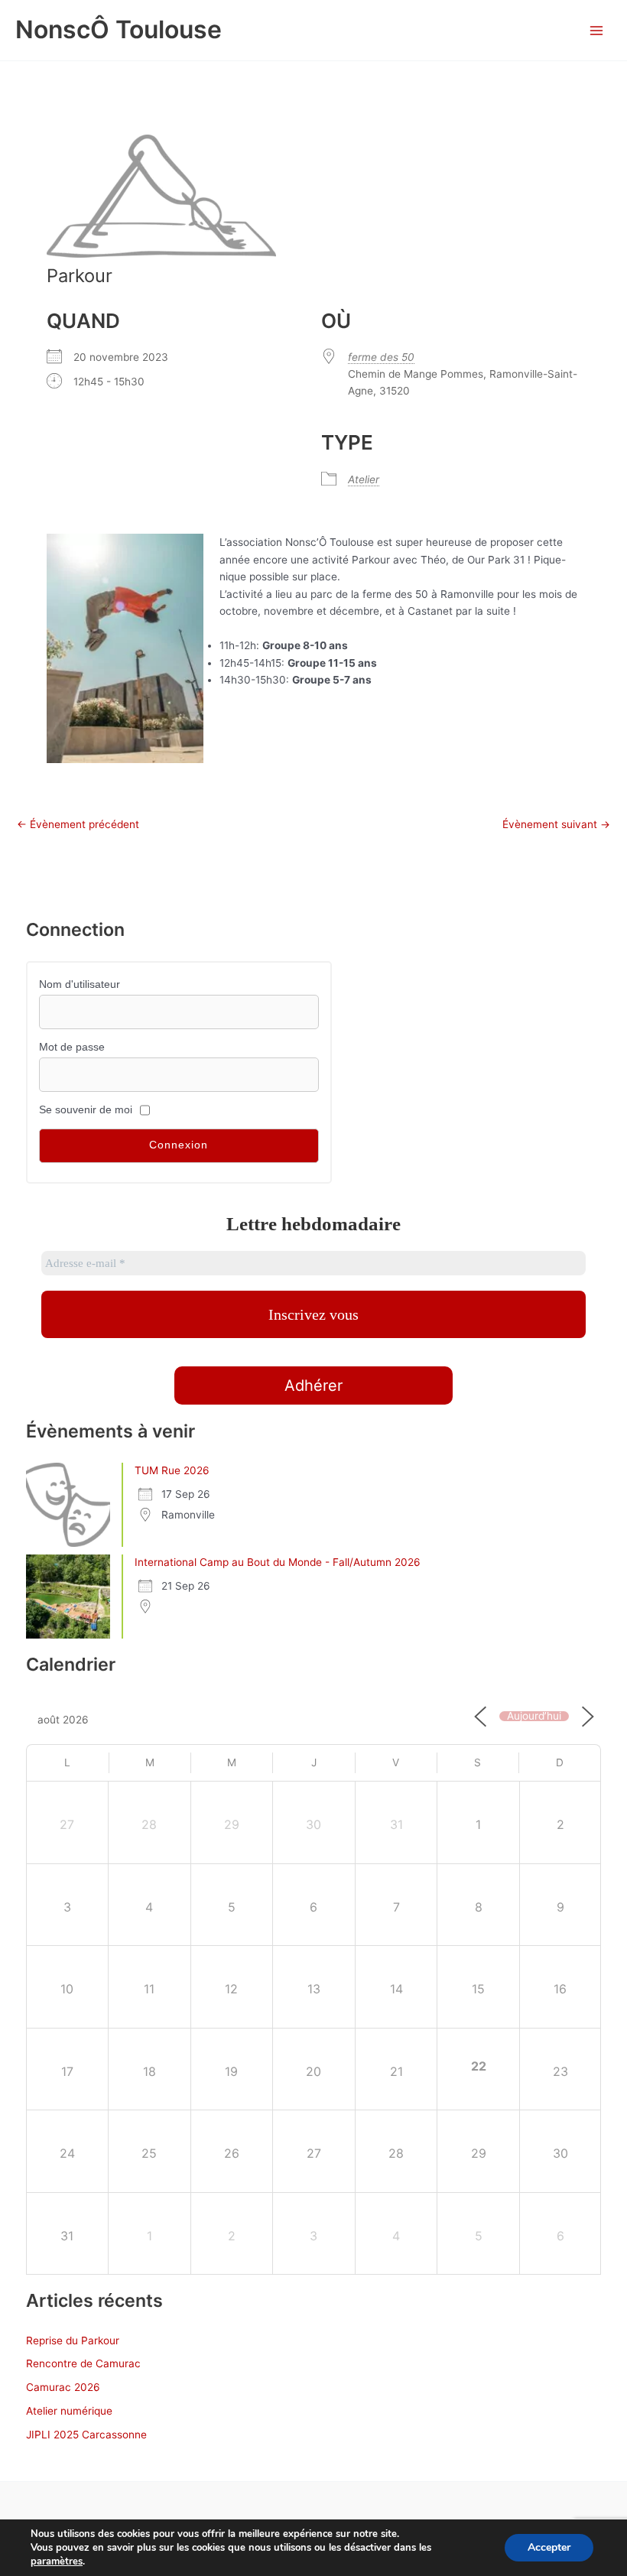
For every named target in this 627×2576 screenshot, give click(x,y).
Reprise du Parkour (73, 2340)
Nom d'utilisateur (80, 984)
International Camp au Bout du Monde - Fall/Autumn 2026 (278, 1562)
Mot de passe (72, 1047)
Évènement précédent (78, 825)
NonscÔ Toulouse (119, 29)
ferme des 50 (381, 357)
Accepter (549, 2547)
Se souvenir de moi (86, 1110)
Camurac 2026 (63, 2387)
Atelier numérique (69, 2411)
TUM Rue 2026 (172, 1470)
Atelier (364, 479)
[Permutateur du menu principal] (597, 30)
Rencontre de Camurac (83, 2363)
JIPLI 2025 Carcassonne (86, 2435)
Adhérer (313, 1385)
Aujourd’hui (534, 1717)
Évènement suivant (556, 825)
